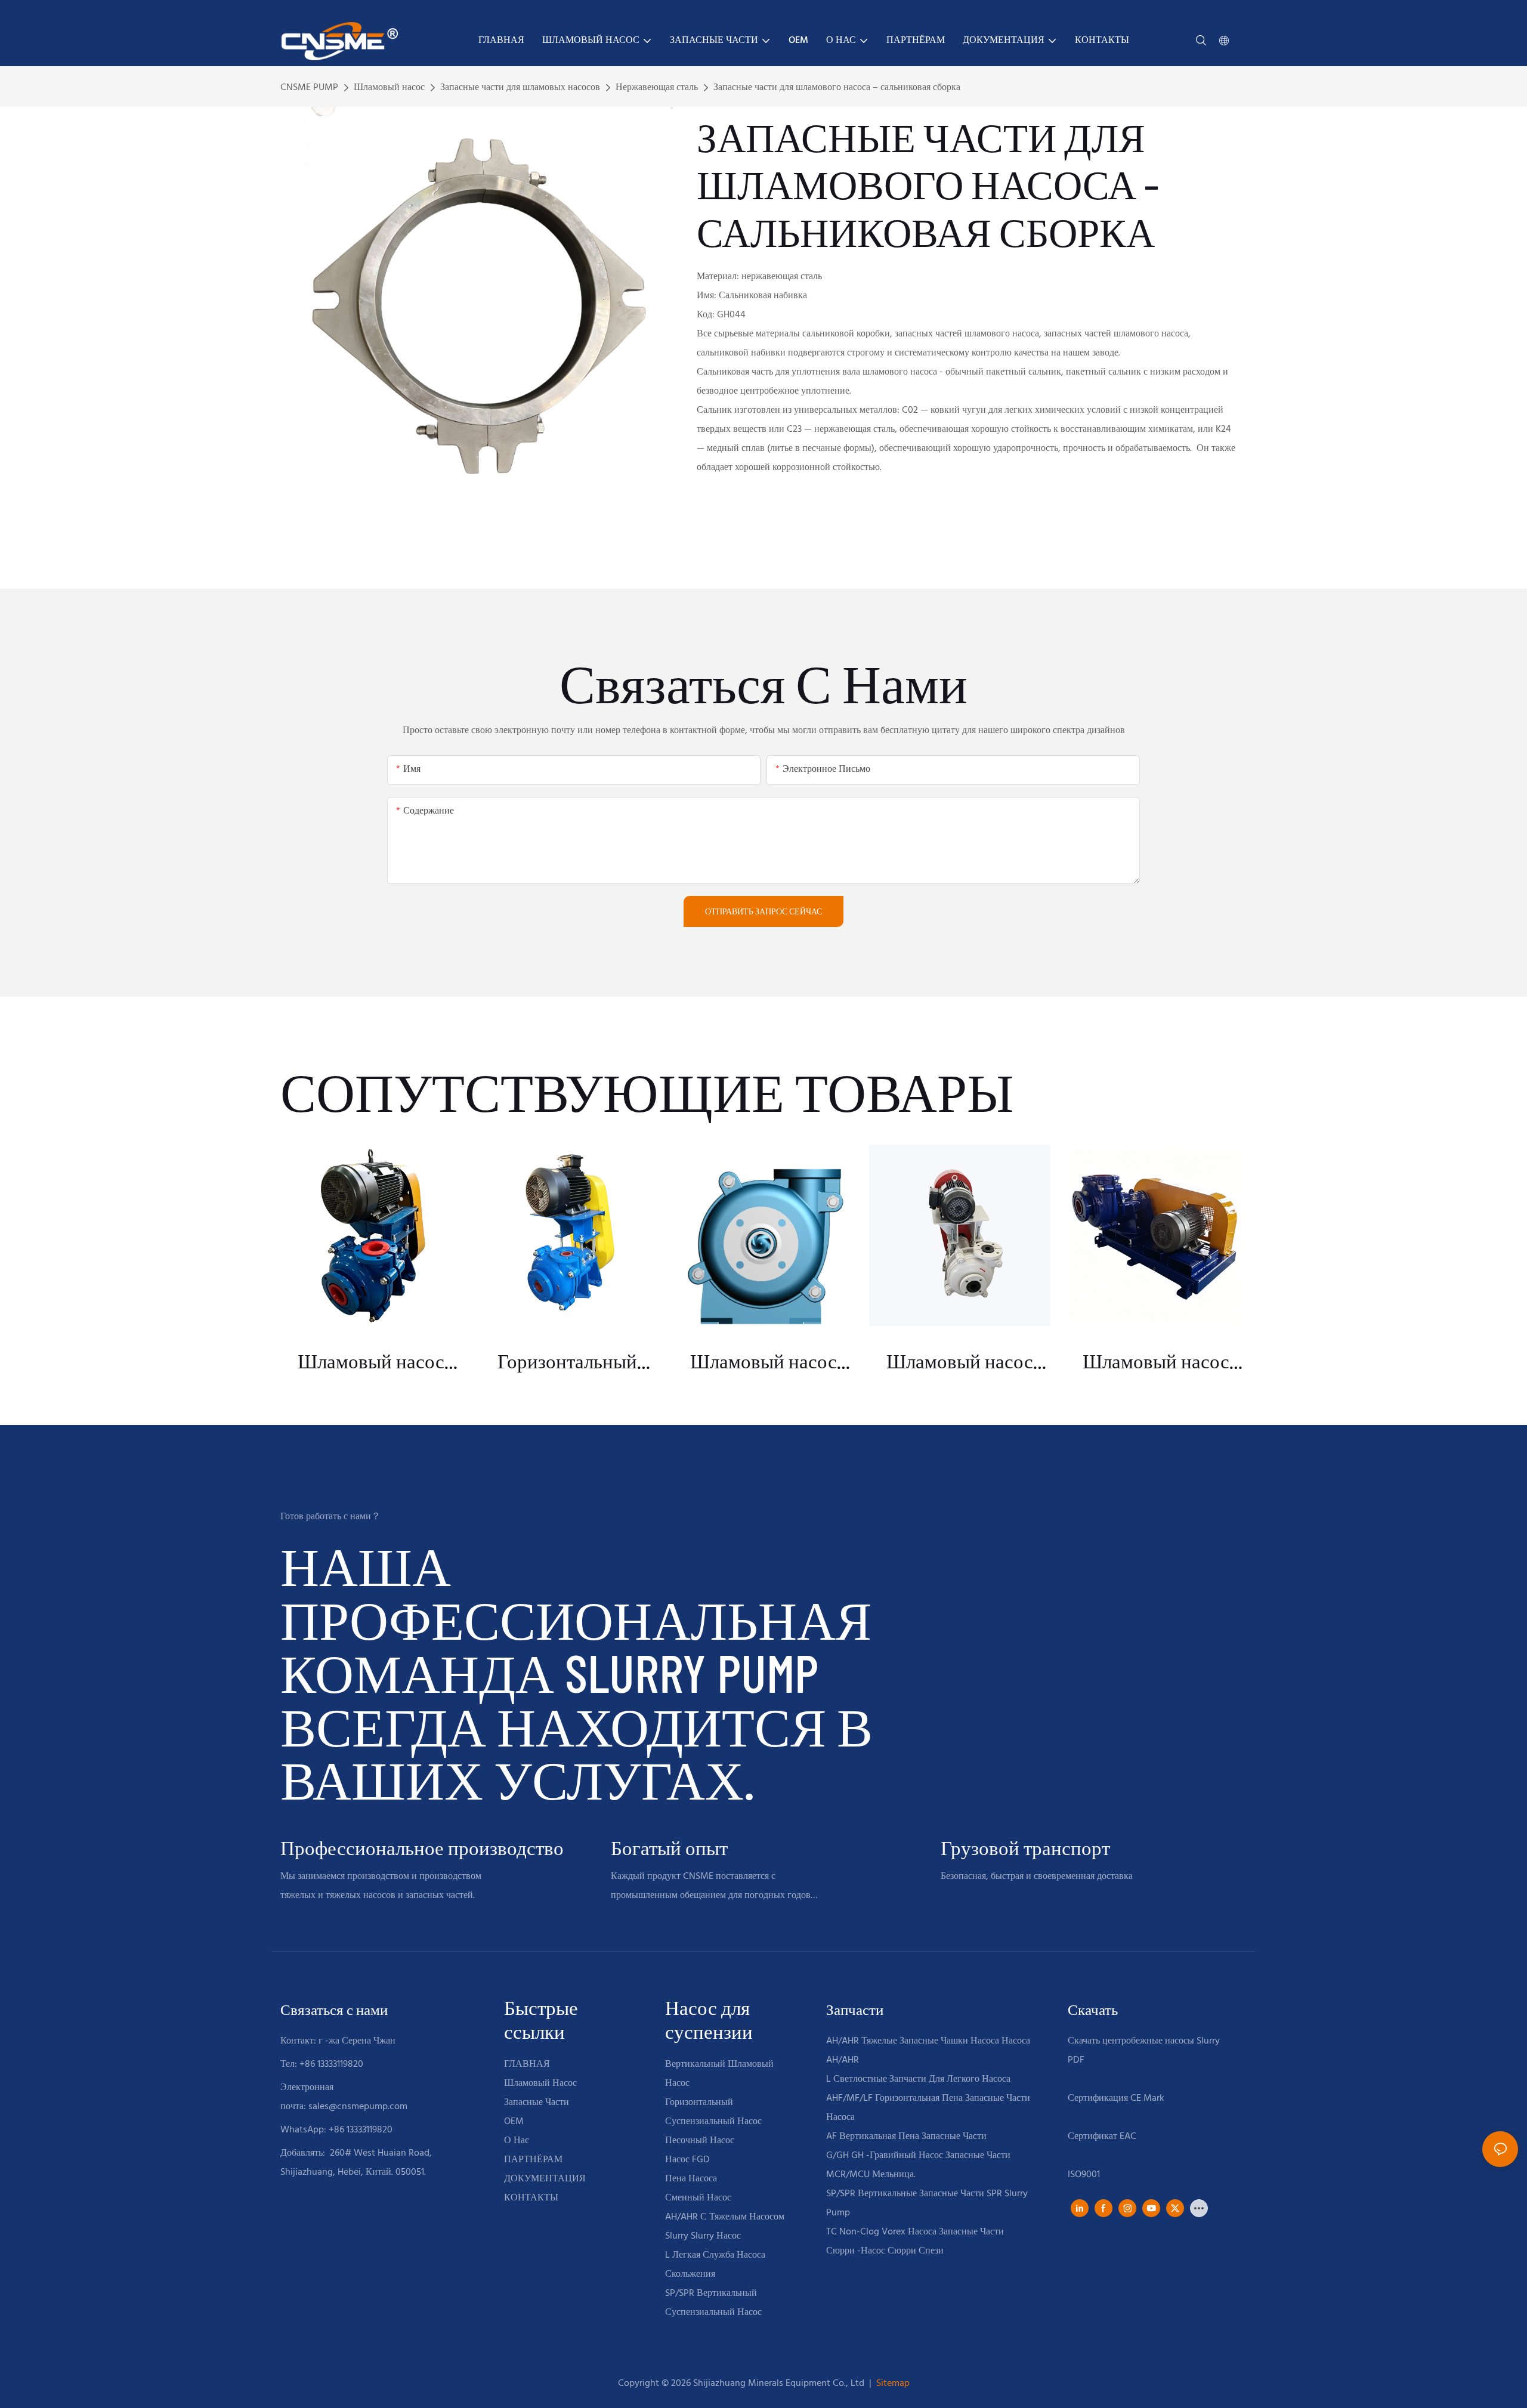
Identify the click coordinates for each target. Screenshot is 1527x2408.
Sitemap (892, 2384)
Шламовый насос (389, 88)
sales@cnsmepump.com (358, 2107)
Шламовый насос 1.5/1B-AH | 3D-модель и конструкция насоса (764, 1361)
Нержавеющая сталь (657, 88)
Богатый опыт (669, 1848)
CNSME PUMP (309, 88)
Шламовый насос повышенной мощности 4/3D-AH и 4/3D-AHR (371, 1361)
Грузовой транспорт (1025, 1848)
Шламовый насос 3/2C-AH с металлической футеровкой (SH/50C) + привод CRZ (1156, 1361)
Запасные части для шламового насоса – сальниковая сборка (837, 88)
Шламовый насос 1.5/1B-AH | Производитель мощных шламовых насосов (960, 1361)
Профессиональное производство (422, 1848)
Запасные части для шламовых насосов (520, 88)
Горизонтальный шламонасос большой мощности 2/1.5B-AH (567, 1361)
